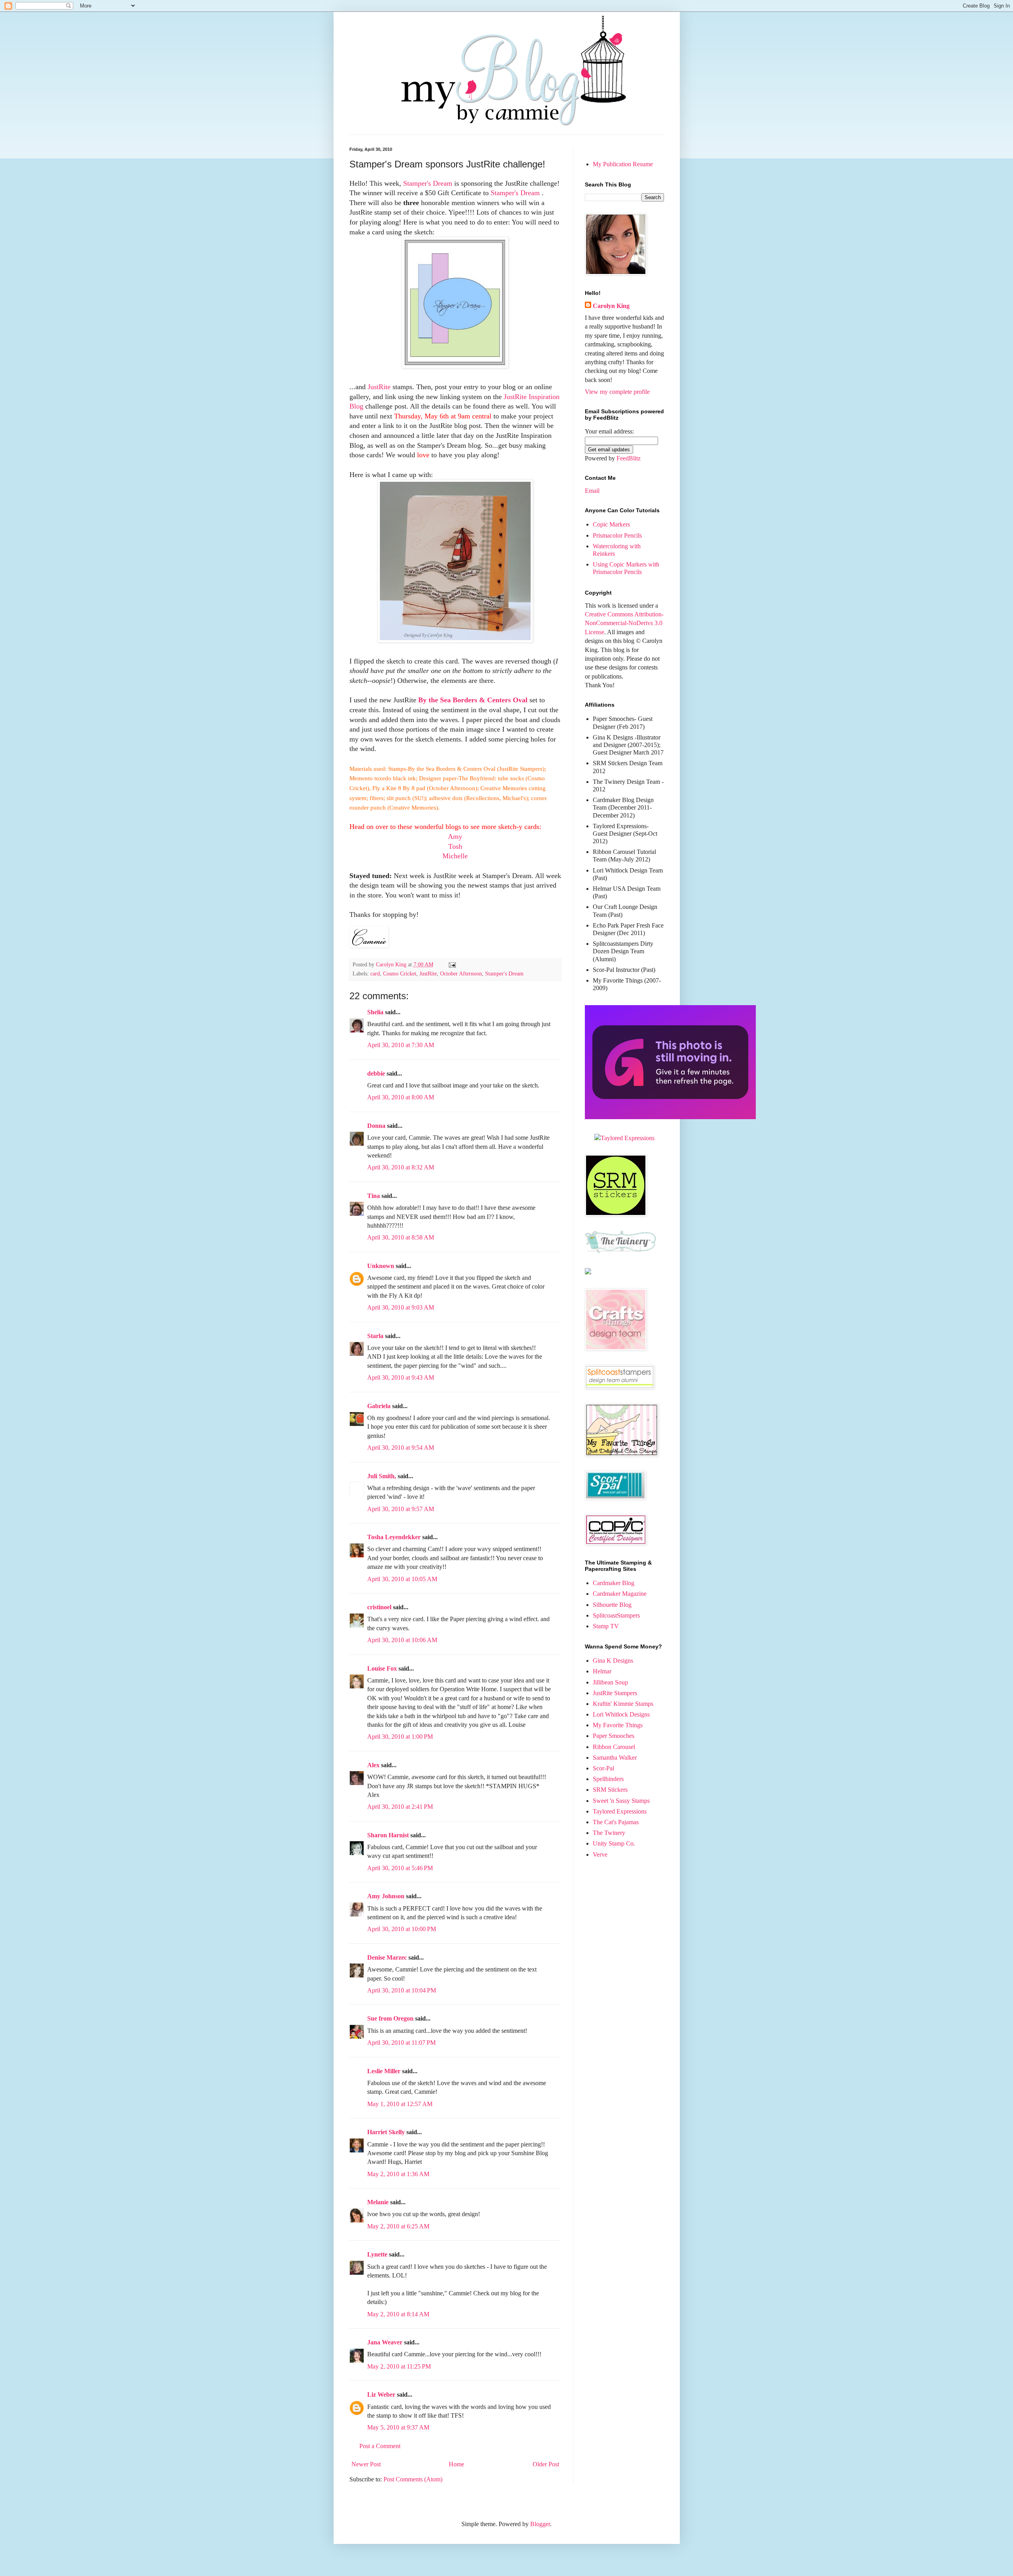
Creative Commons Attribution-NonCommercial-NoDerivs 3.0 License (624, 623)
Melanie (378, 2202)
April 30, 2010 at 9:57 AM (401, 1509)
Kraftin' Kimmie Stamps (623, 1704)
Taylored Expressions (620, 1811)
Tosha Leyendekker (394, 1537)
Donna (376, 1126)
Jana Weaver (385, 2342)
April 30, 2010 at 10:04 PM (402, 1990)
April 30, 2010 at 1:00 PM (400, 1737)
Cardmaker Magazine (620, 1594)
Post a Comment (380, 2446)
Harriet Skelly (386, 2132)
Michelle (455, 856)
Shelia (375, 1012)
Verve (600, 1855)
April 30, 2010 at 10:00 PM (402, 1929)
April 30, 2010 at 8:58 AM (401, 1237)
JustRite (380, 387)
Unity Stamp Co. (614, 1843)
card (375, 973)
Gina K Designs (613, 1661)
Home (456, 2464)
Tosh (455, 846)
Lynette (377, 2254)
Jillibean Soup (610, 1682)
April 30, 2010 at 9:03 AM (401, 1307)
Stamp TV (606, 1626)
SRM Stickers (610, 1790)
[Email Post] (452, 964)
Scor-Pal (603, 1768)
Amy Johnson (386, 1896)
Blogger (540, 2524)
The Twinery (609, 1833)
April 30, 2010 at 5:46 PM (400, 1868)
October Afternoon (461, 973)
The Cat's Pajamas (616, 1822)
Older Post (546, 2464)
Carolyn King (611, 306)
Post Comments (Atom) (413, 2479)
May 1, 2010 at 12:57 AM (400, 2104)
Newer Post (366, 2464)
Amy (455, 836)
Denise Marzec (387, 1957)
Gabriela (379, 1406)
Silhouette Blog (612, 1605)
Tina (374, 1196)
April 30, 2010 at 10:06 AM (402, 1640)
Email (592, 491)
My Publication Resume (623, 164)
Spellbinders (608, 1779)
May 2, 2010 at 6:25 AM (398, 2226)
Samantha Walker (615, 1758)
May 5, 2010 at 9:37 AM (398, 2427)
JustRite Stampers (615, 1693)
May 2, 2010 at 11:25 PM (399, 2366)
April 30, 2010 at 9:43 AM (401, 1377)
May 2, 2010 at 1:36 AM (398, 2174)
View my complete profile (617, 392)
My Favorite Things (618, 1725)
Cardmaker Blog (614, 1583)
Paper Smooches (614, 1736)
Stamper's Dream (428, 183)
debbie (376, 1073)
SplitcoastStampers (616, 1615)
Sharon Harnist (388, 1835)
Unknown (381, 1266)
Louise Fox (382, 1668)
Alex (373, 1765)
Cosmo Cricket (400, 973)
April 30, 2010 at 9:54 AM (401, 1448)
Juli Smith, (382, 1476)
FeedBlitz (629, 458)
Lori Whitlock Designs (621, 1714)
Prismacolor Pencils (617, 535)
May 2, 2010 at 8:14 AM (398, 2314)
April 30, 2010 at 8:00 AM (401, 1097)
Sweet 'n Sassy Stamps (621, 1801)
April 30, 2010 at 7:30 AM (401, 1045)
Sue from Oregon (390, 2018)
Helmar (602, 1671)
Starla (375, 1336)
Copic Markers (611, 524)
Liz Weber (381, 2394)
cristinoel (379, 1607)
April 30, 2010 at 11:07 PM (401, 2043)
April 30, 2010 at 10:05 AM (402, 1579)
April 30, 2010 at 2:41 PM (400, 1807)
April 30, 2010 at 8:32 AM (401, 1167)
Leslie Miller (384, 2071)
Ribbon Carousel (614, 1747)
